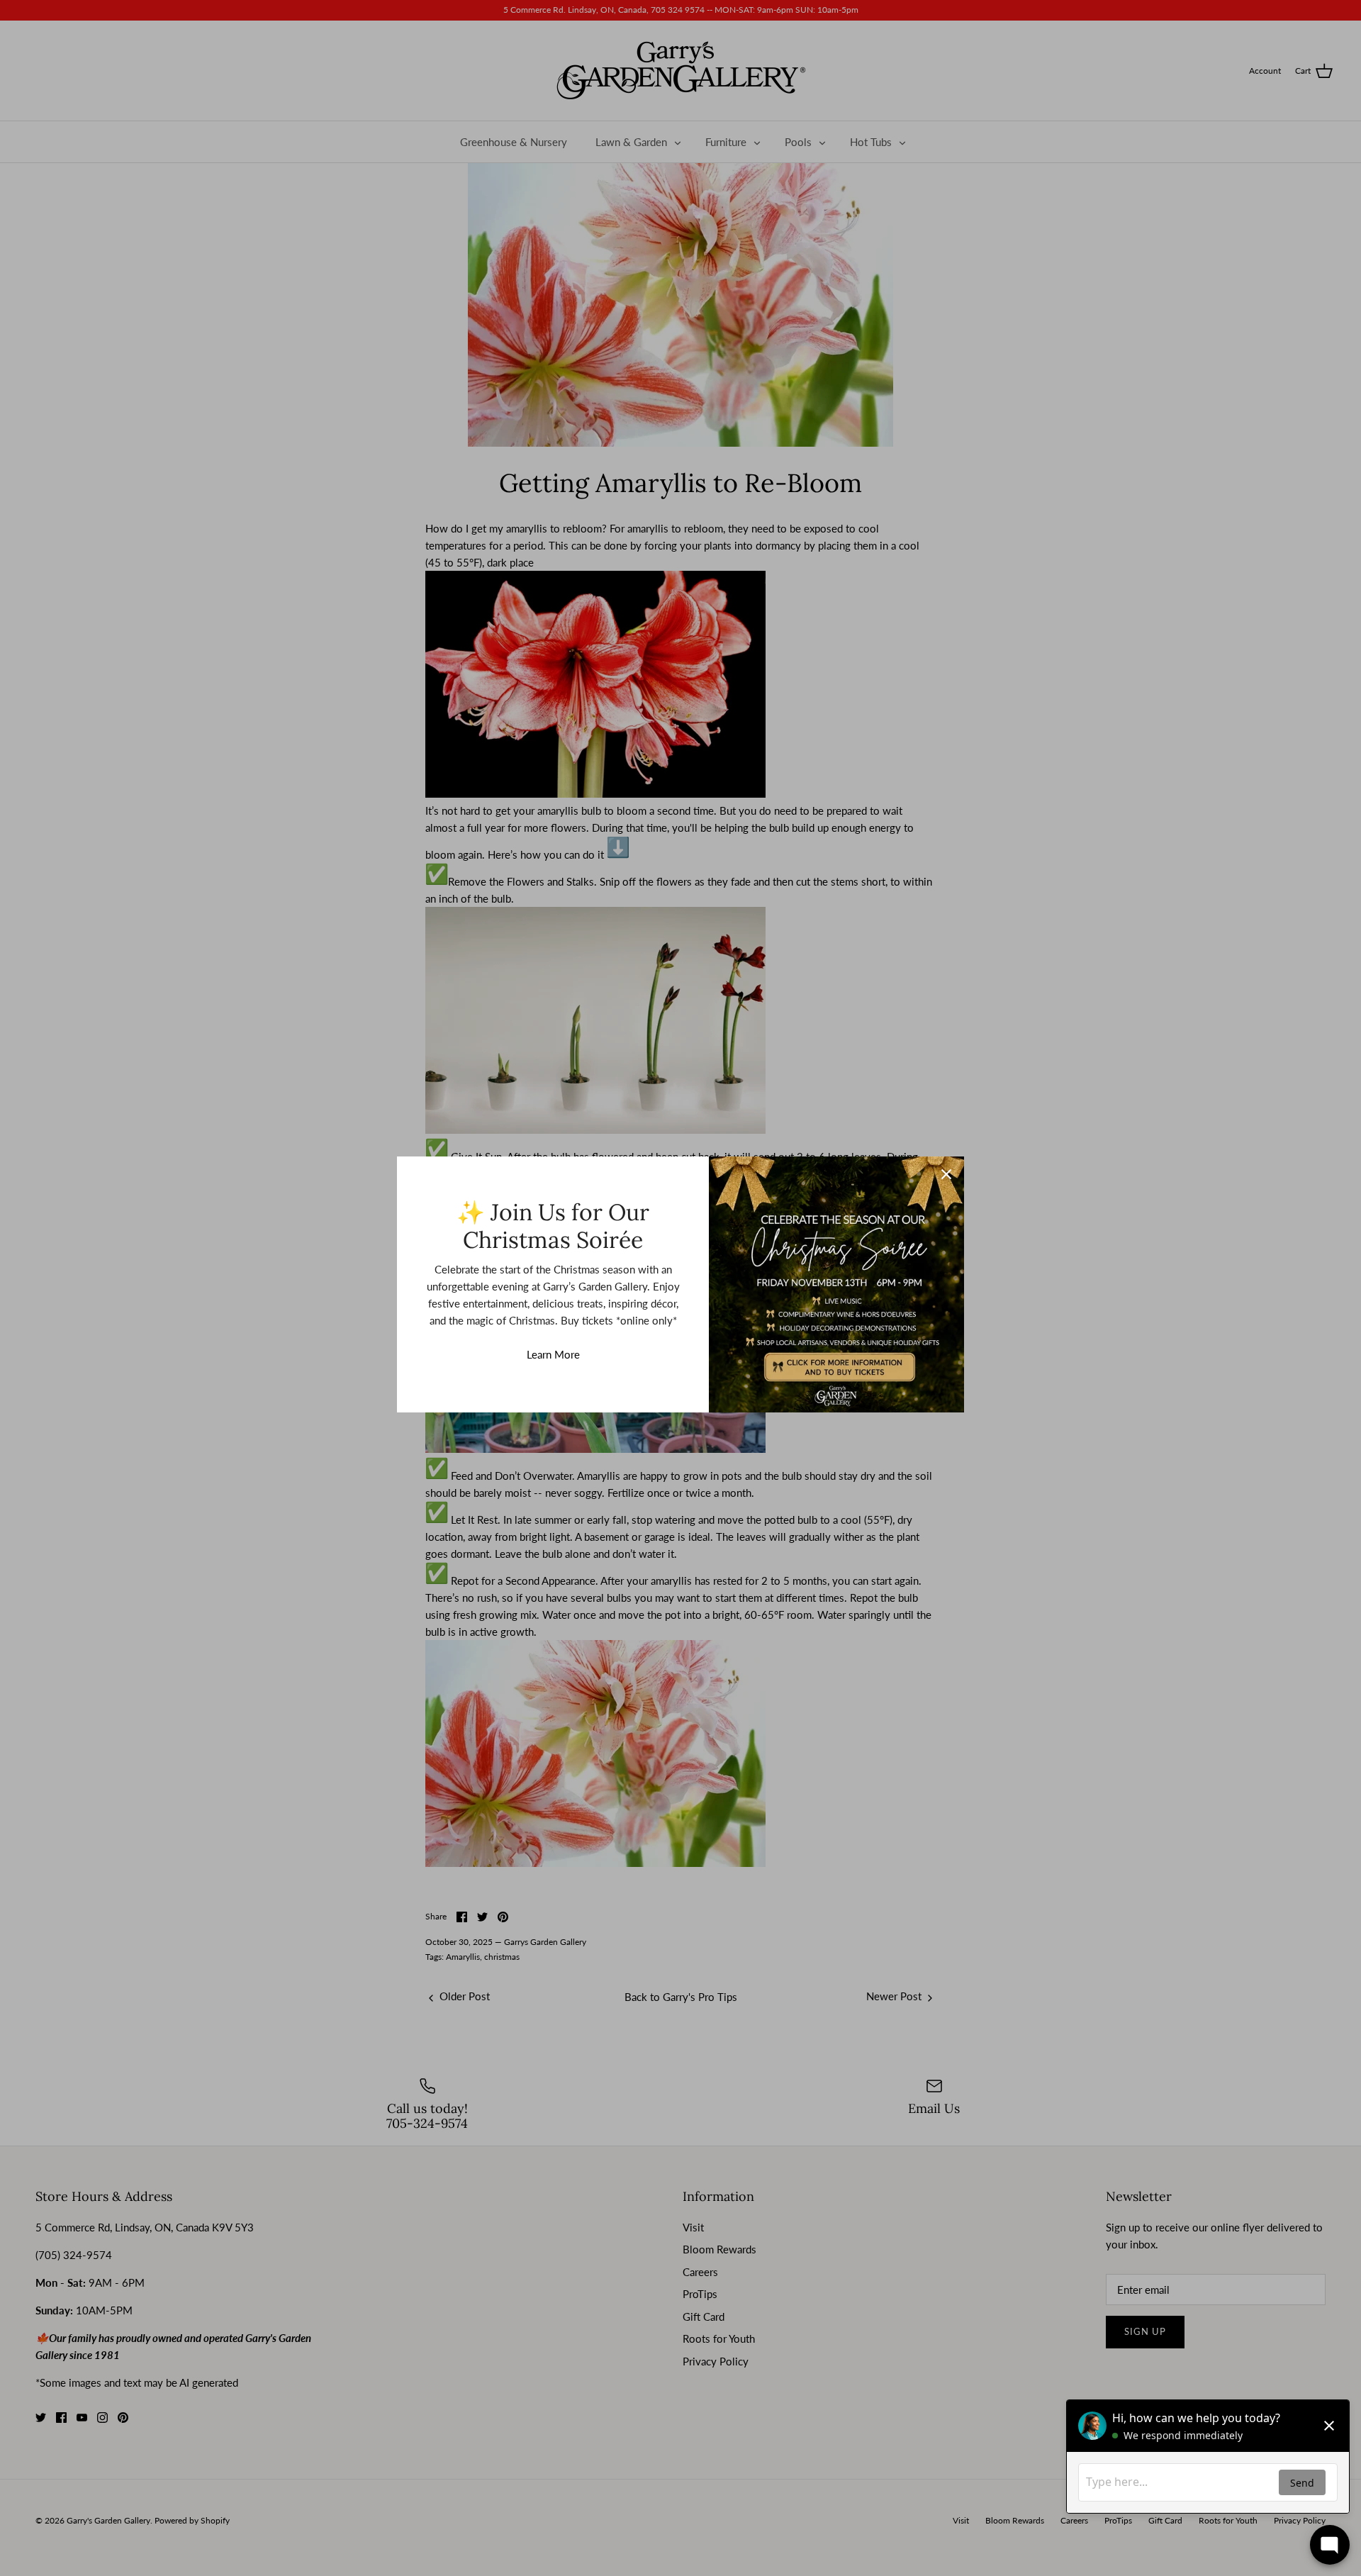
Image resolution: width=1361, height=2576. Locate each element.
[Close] (946, 1174)
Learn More (553, 1354)
